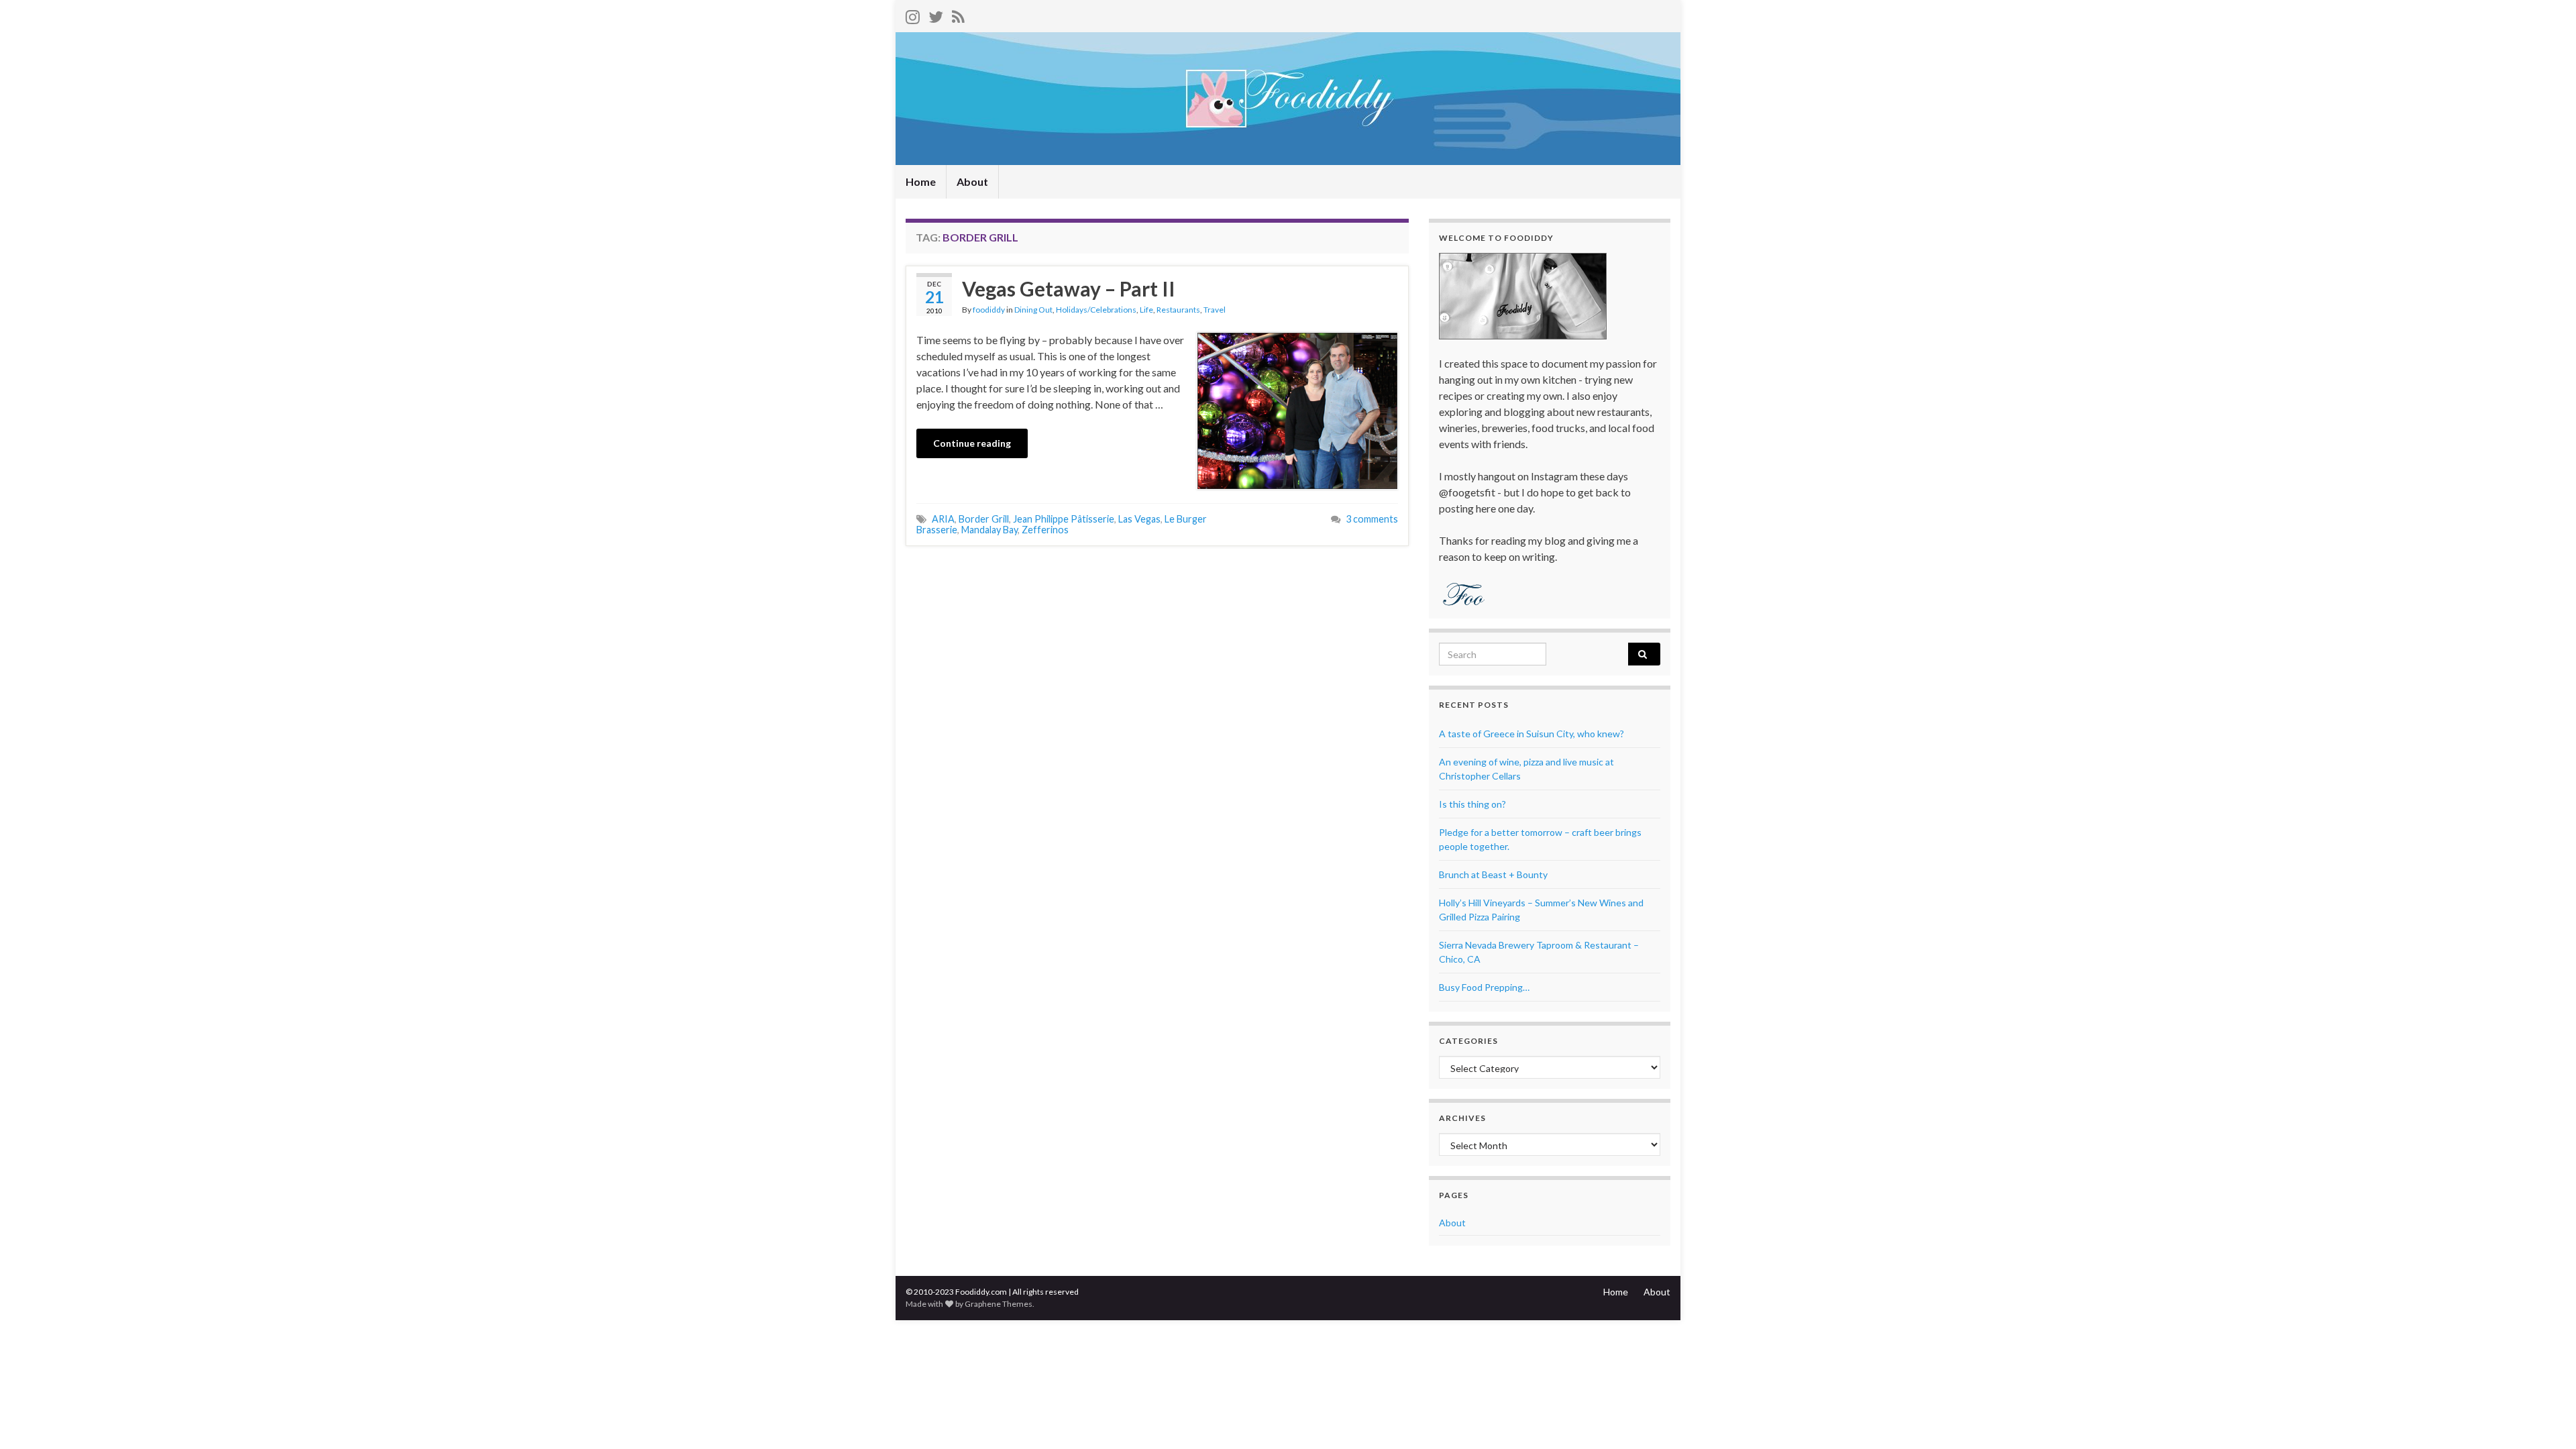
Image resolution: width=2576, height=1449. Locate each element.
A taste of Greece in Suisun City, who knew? (1532, 734)
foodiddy (989, 310)
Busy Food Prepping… (1484, 987)
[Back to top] (2546, 1419)
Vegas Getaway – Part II (1069, 288)
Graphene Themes (999, 1304)
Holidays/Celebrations (1096, 310)
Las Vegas (1139, 519)
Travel (1215, 310)
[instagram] (913, 14)
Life (1146, 310)
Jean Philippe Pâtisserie (1064, 519)
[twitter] (936, 14)
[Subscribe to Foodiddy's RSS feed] (958, 14)
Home (921, 181)
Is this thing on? (1472, 804)
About (972, 181)
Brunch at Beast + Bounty (1493, 874)
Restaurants (1178, 310)
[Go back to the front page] (1288, 99)
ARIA (943, 519)
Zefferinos (1045, 530)
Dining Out (1033, 310)
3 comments (1372, 519)
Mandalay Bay (989, 530)
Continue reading (972, 443)
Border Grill (984, 519)
